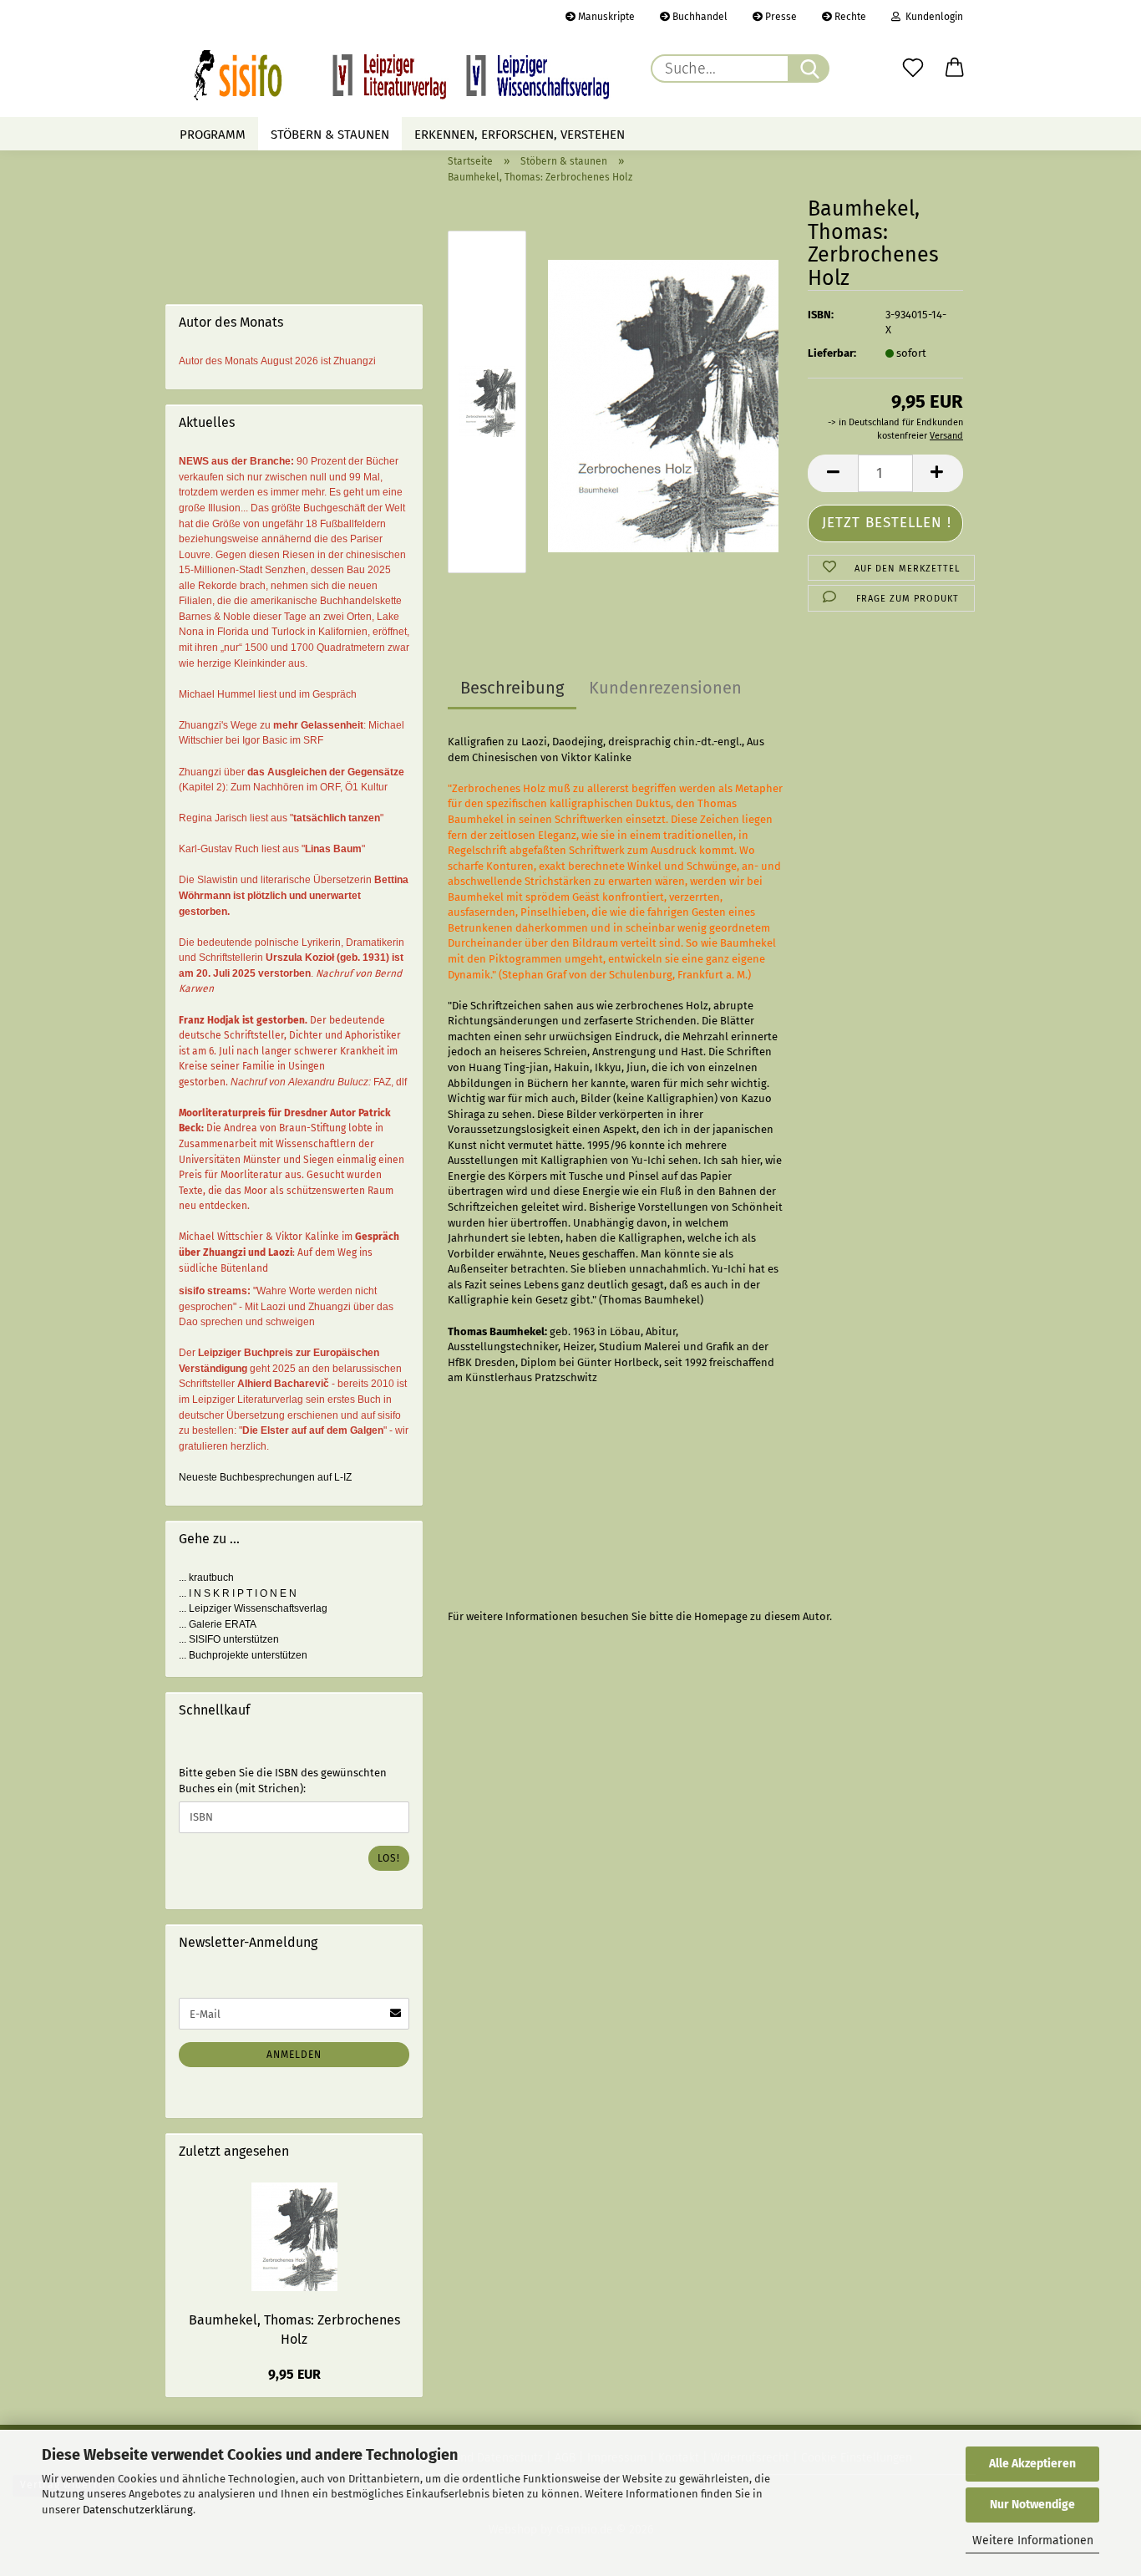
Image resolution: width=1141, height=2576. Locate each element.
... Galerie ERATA (218, 1624)
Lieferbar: (832, 353)
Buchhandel (699, 17)
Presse (780, 17)
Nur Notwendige (1032, 2505)
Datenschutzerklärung (138, 2510)
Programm (213, 135)
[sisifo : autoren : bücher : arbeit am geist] (402, 75)
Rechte (849, 17)
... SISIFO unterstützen (229, 1639)
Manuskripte (605, 17)
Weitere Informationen (1033, 2540)
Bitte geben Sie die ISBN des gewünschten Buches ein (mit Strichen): (283, 1781)
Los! (389, 1858)
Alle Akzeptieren (1032, 2464)
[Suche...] (809, 69)
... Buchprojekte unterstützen (243, 1655)
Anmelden (294, 2055)
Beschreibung (512, 688)
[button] (955, 69)
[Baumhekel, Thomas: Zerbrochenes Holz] (663, 406)
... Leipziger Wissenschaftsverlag (253, 1608)
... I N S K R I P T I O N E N (238, 1593)
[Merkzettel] (913, 69)
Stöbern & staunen (330, 135)
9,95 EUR (294, 2374)
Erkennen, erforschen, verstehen (520, 135)
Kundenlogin (932, 17)
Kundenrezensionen (665, 688)
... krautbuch (206, 1578)
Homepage (721, 1616)
